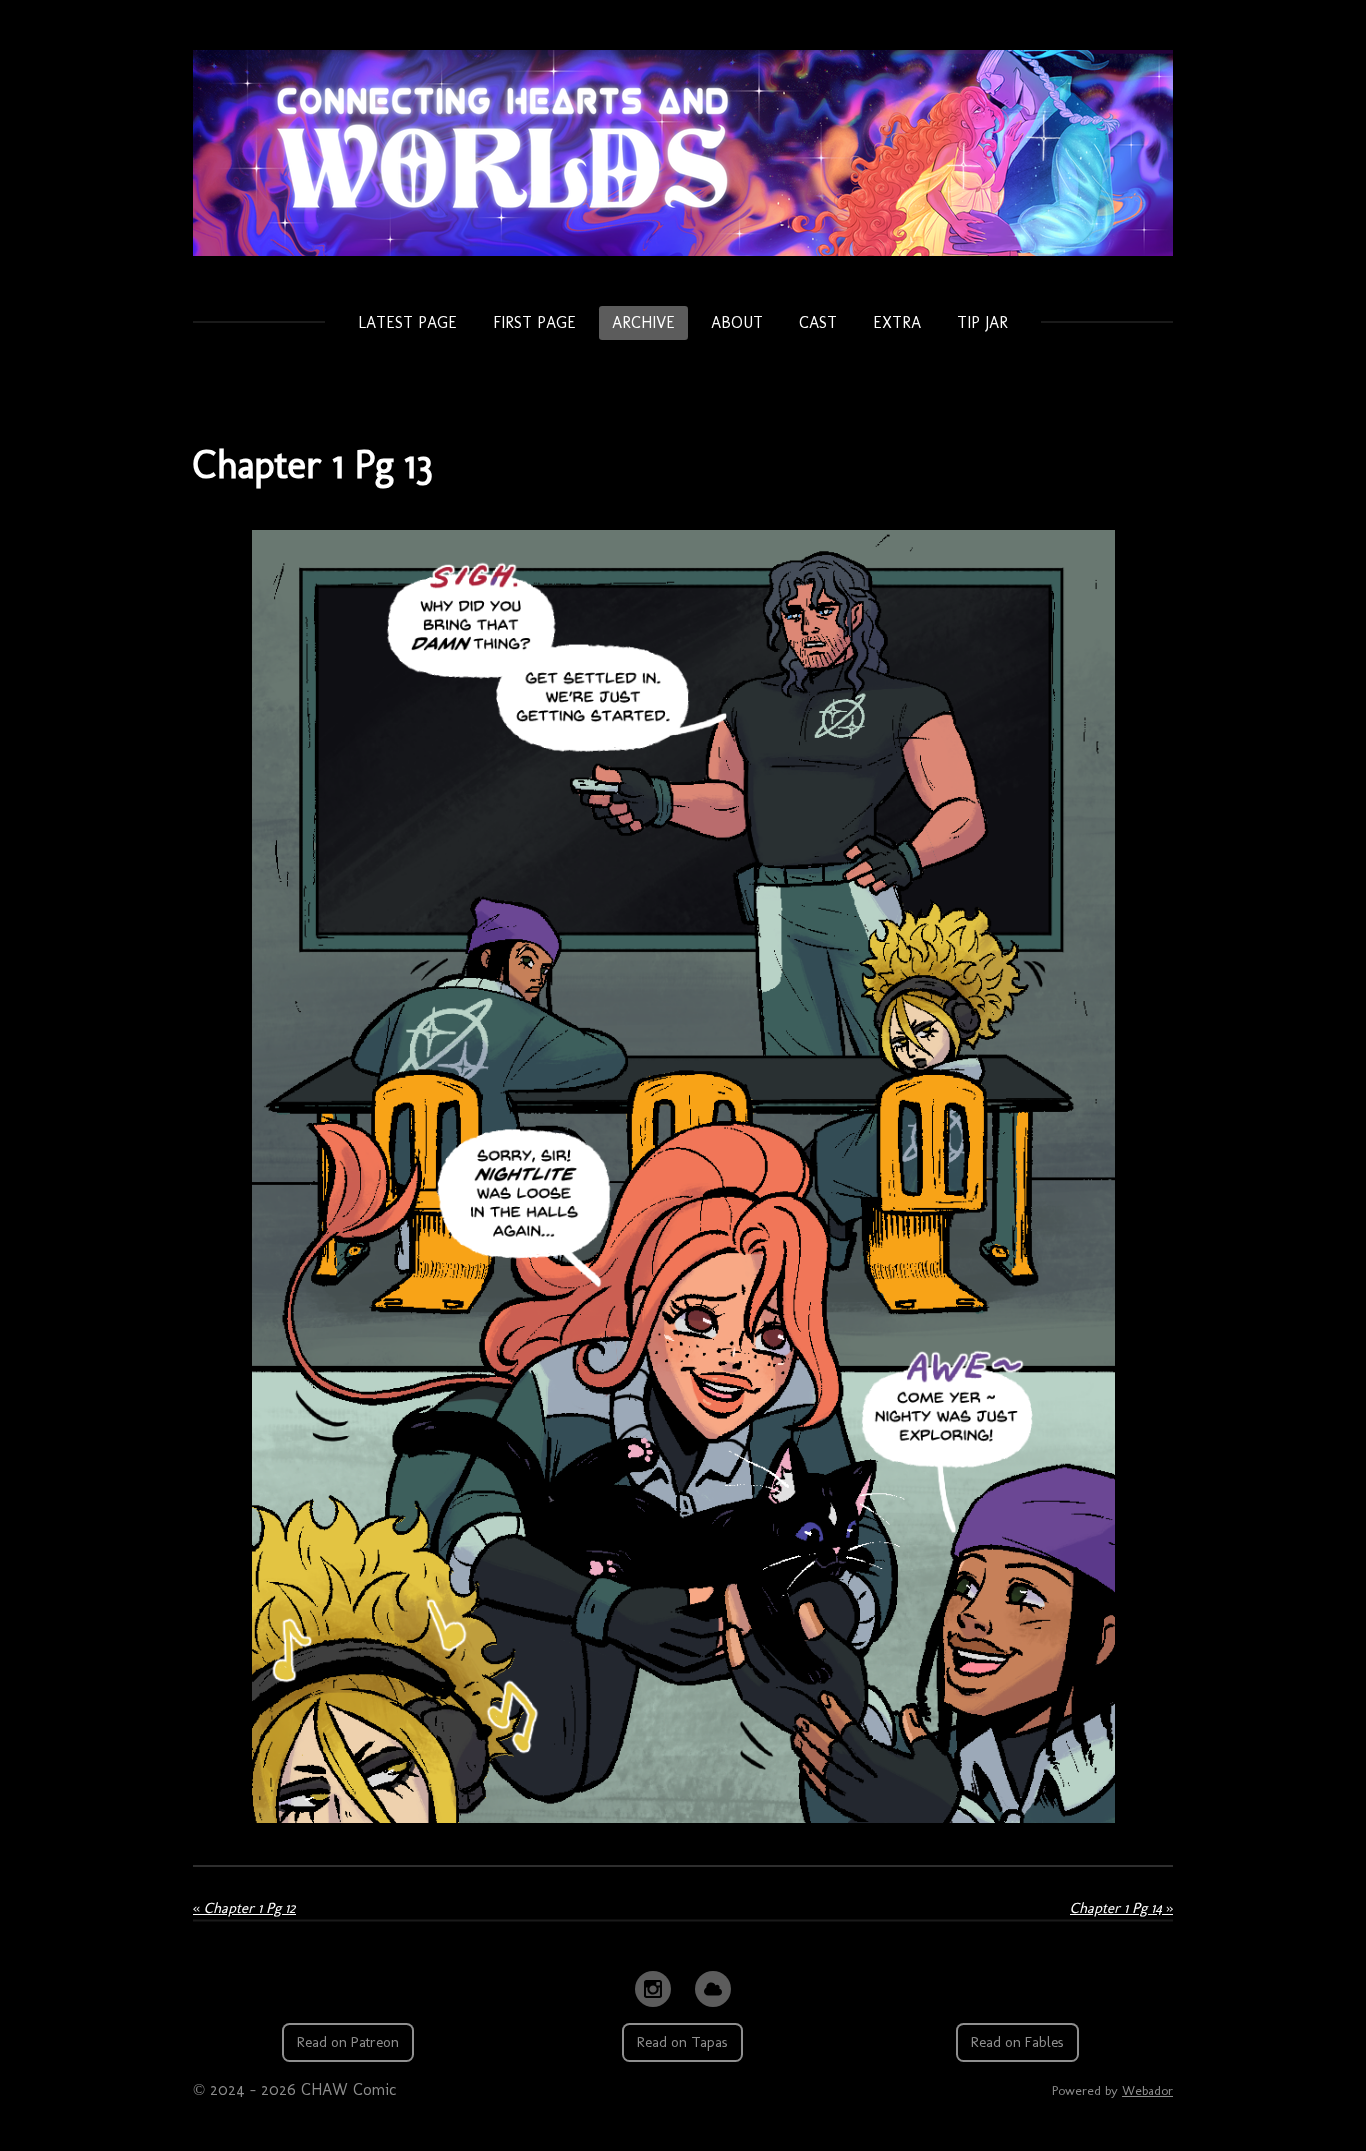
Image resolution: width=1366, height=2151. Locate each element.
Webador (1147, 2090)
